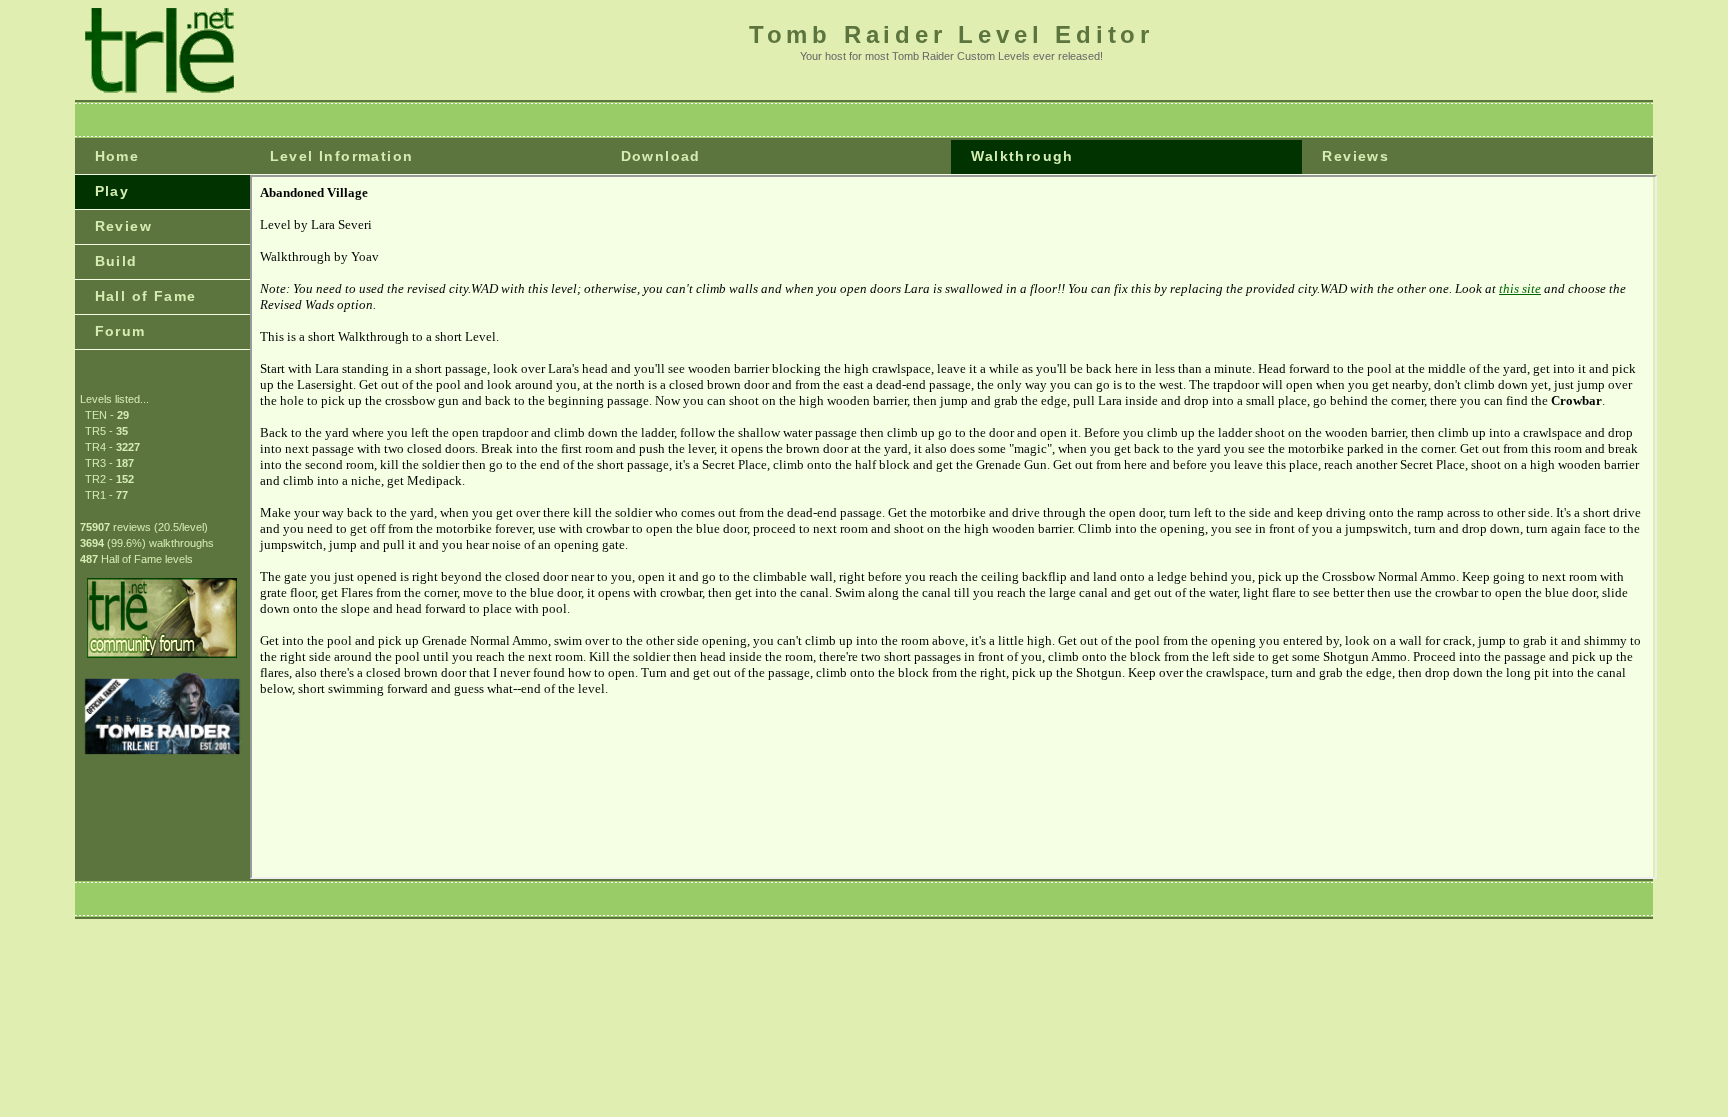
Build (116, 261)
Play (112, 191)
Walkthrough (1022, 156)
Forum (120, 331)
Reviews (1355, 156)
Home (117, 156)
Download (661, 156)
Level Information (342, 156)
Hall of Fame (146, 296)
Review (123, 226)
